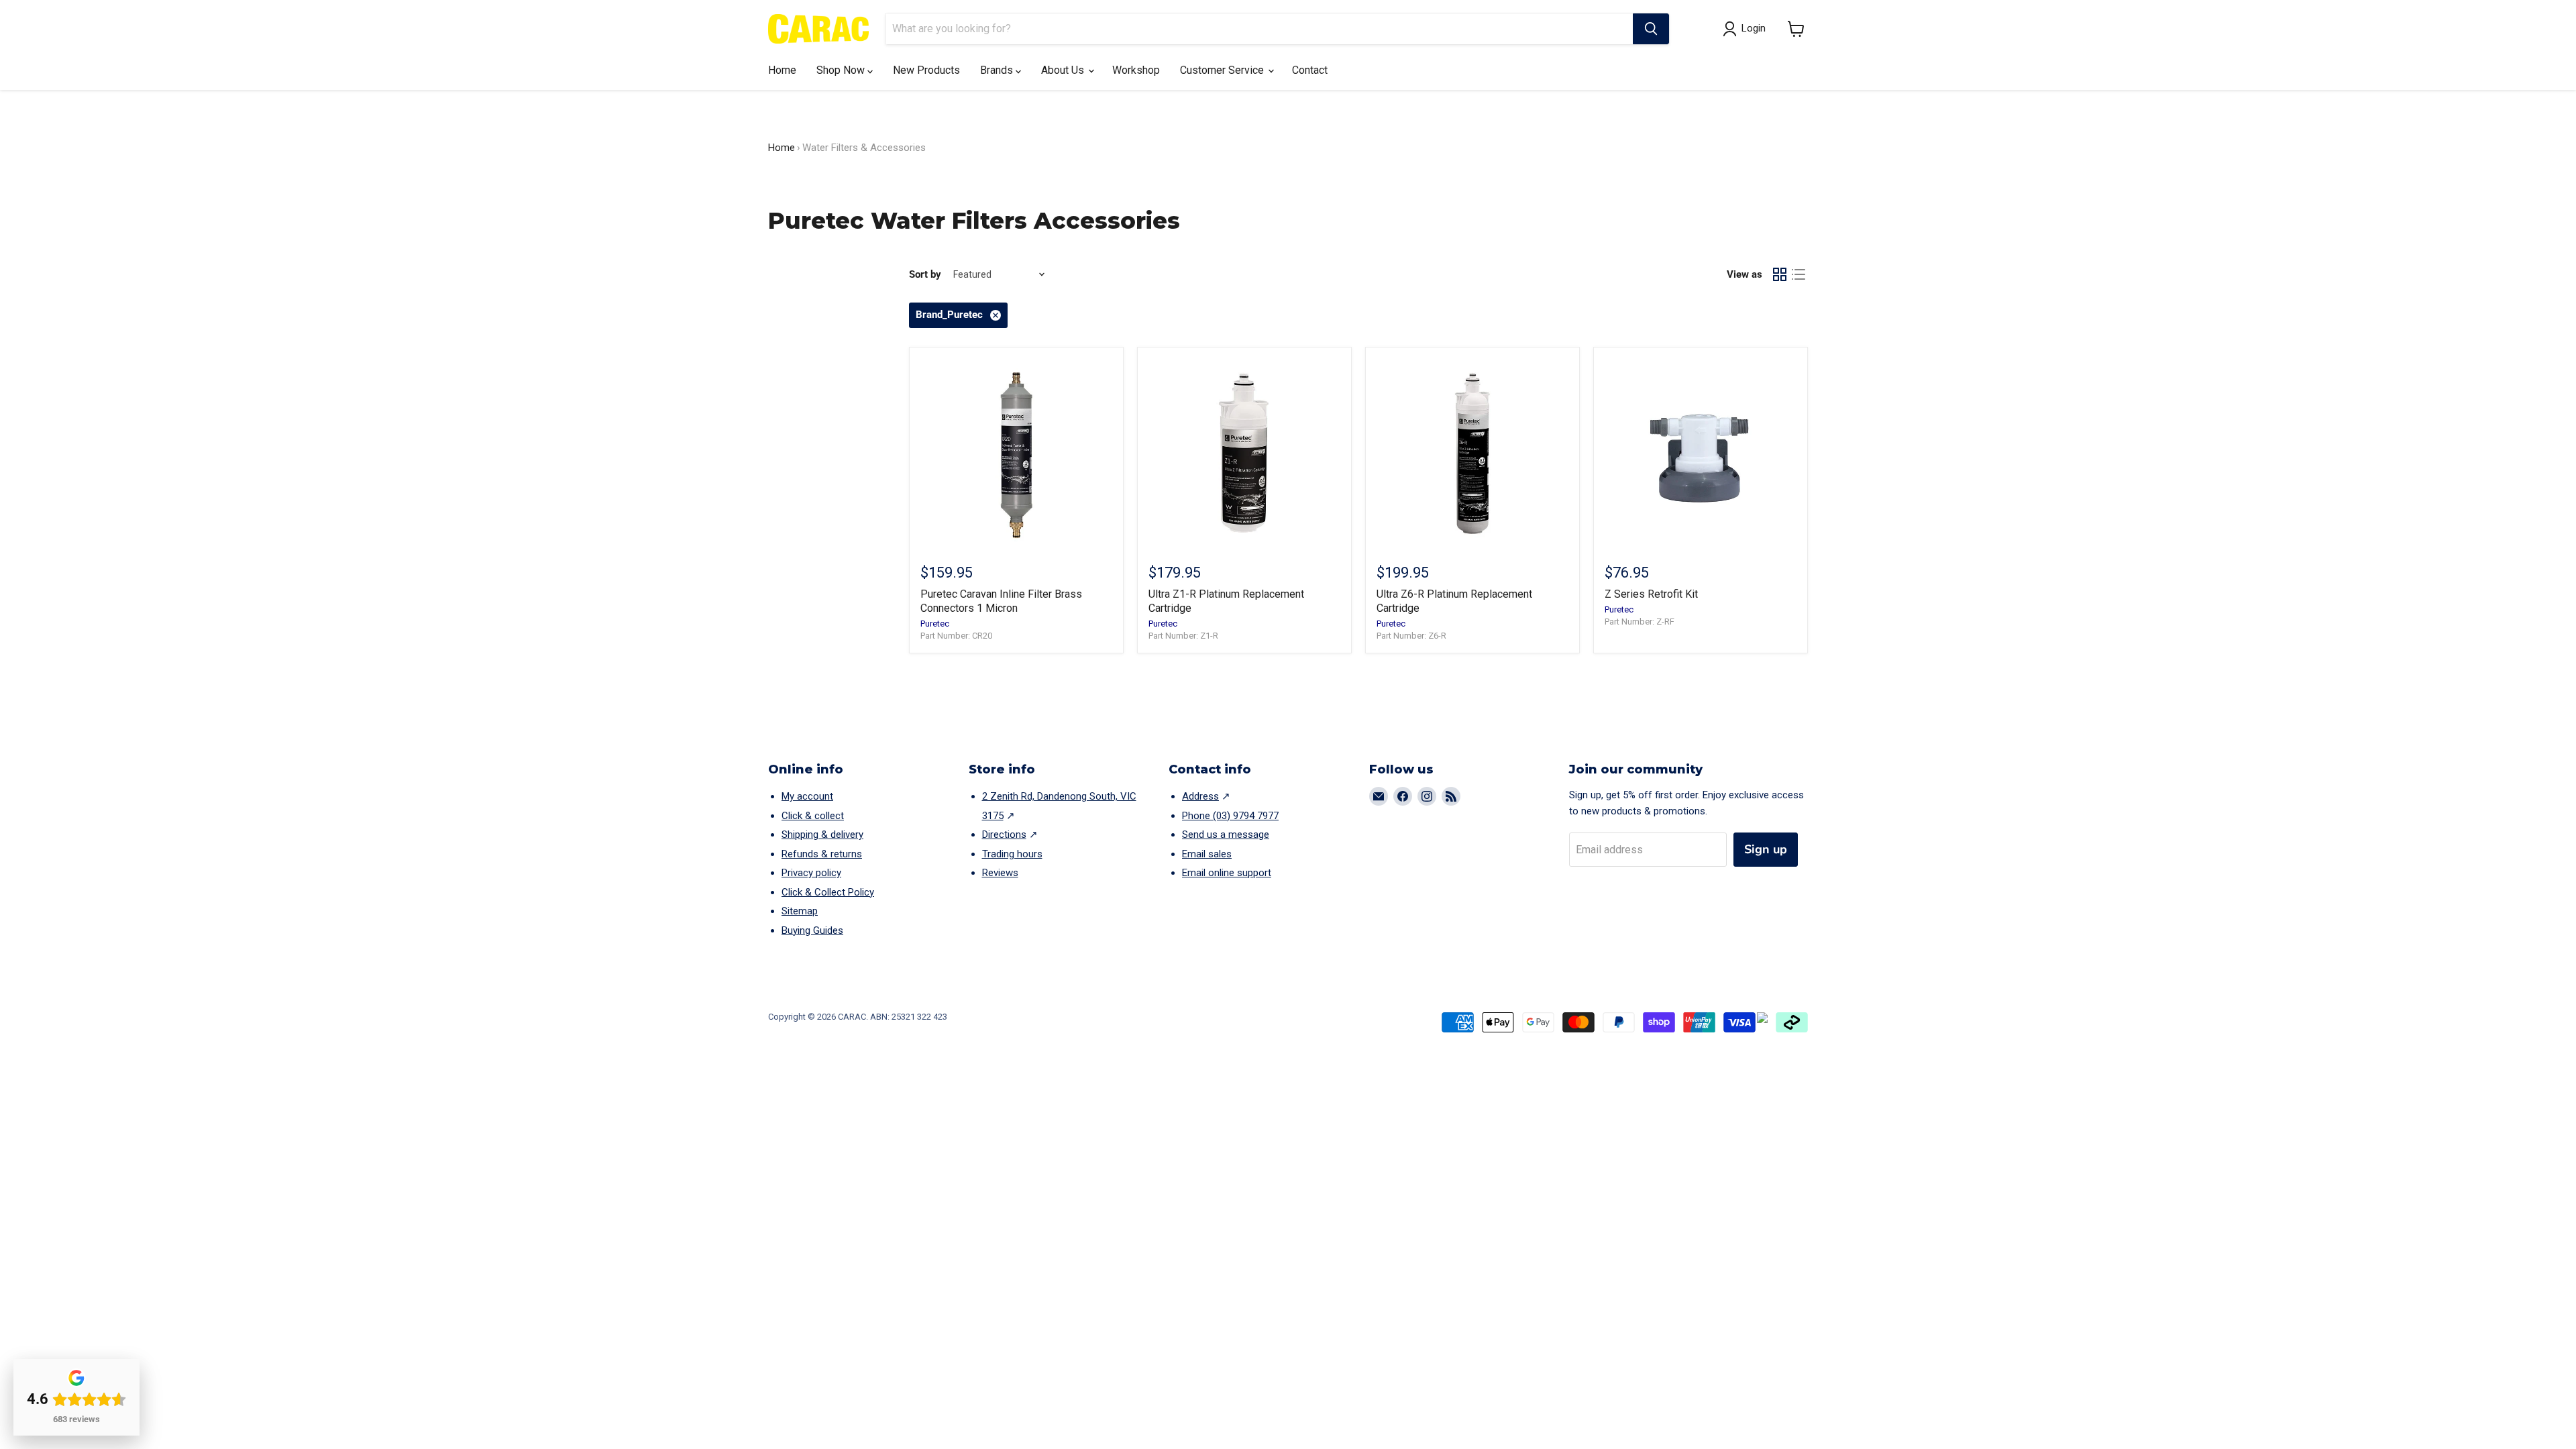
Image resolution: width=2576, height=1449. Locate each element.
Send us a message (1226, 835)
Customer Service (1223, 70)
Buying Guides (812, 930)
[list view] (1799, 274)
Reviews (1000, 873)
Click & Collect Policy (828, 892)
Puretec (935, 624)
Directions (1004, 835)
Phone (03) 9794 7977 (1230, 816)
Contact (1310, 70)
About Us (1064, 70)
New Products (926, 70)
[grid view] (1780, 274)
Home (782, 70)
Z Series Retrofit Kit (1651, 594)
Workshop (1136, 70)
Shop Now (842, 70)
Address (1200, 796)
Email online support (1227, 873)
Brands (998, 70)
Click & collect (813, 816)
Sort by (925, 275)
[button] (1796, 29)
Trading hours (1012, 854)
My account (807, 796)
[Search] (1651, 29)
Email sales (1207, 854)
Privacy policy (811, 873)
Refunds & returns (822, 854)
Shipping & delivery (822, 835)
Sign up (1766, 849)
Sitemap (800, 911)
